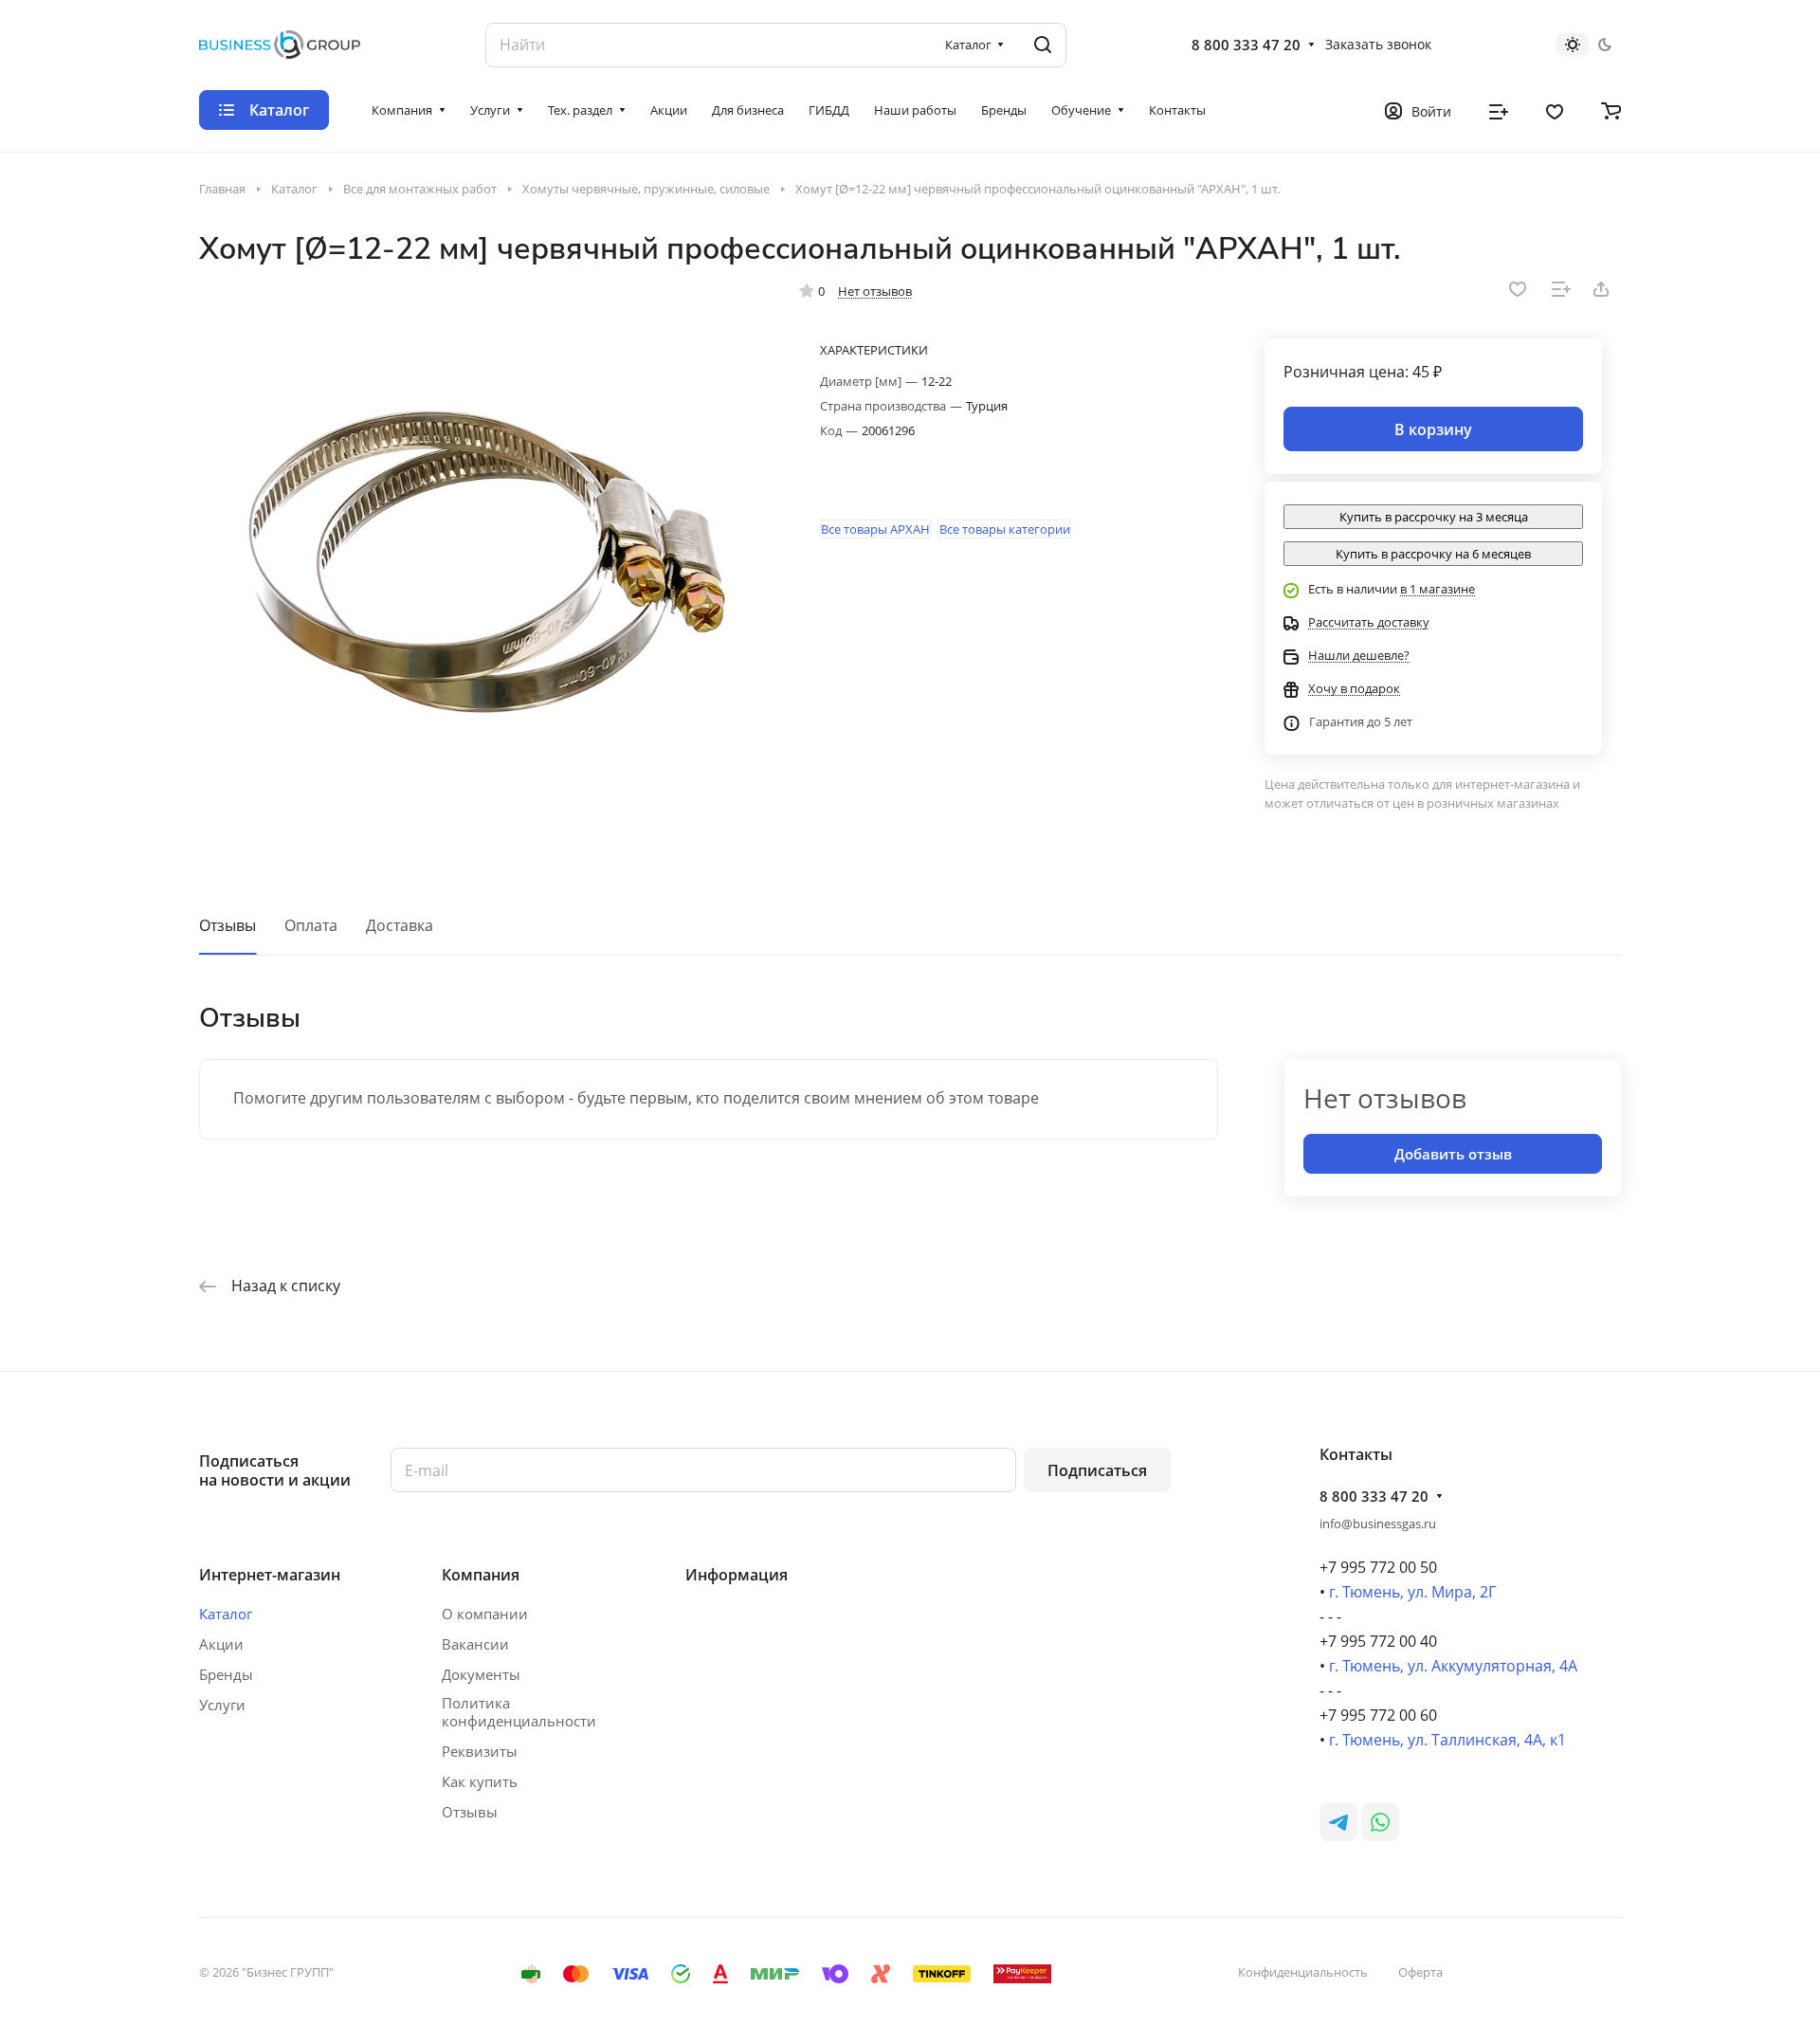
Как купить (480, 1781)
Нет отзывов (875, 291)
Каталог (226, 1614)
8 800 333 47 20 (1246, 45)
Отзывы (227, 925)
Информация (737, 1575)
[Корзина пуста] (1611, 110)
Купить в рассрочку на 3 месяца (1434, 517)
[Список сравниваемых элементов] (1499, 110)
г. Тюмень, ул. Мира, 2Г (1412, 1592)
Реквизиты (480, 1751)
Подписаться (1097, 1470)
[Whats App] (1380, 1822)
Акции (221, 1644)
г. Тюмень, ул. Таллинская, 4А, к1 (1447, 1740)
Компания (481, 1575)
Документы (481, 1674)
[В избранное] (1518, 289)
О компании (485, 1614)
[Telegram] (1338, 1822)
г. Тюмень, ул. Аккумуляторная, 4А (1453, 1666)
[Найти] (1043, 45)
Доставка (400, 925)
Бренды (226, 1674)
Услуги (222, 1705)
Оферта (1420, 1972)
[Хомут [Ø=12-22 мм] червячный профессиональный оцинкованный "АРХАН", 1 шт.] (481, 566)
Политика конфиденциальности (519, 1712)
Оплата (311, 925)
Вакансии (475, 1644)
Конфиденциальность (1303, 1972)
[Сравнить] (1561, 289)
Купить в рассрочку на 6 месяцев (1433, 554)
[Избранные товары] (1555, 110)
